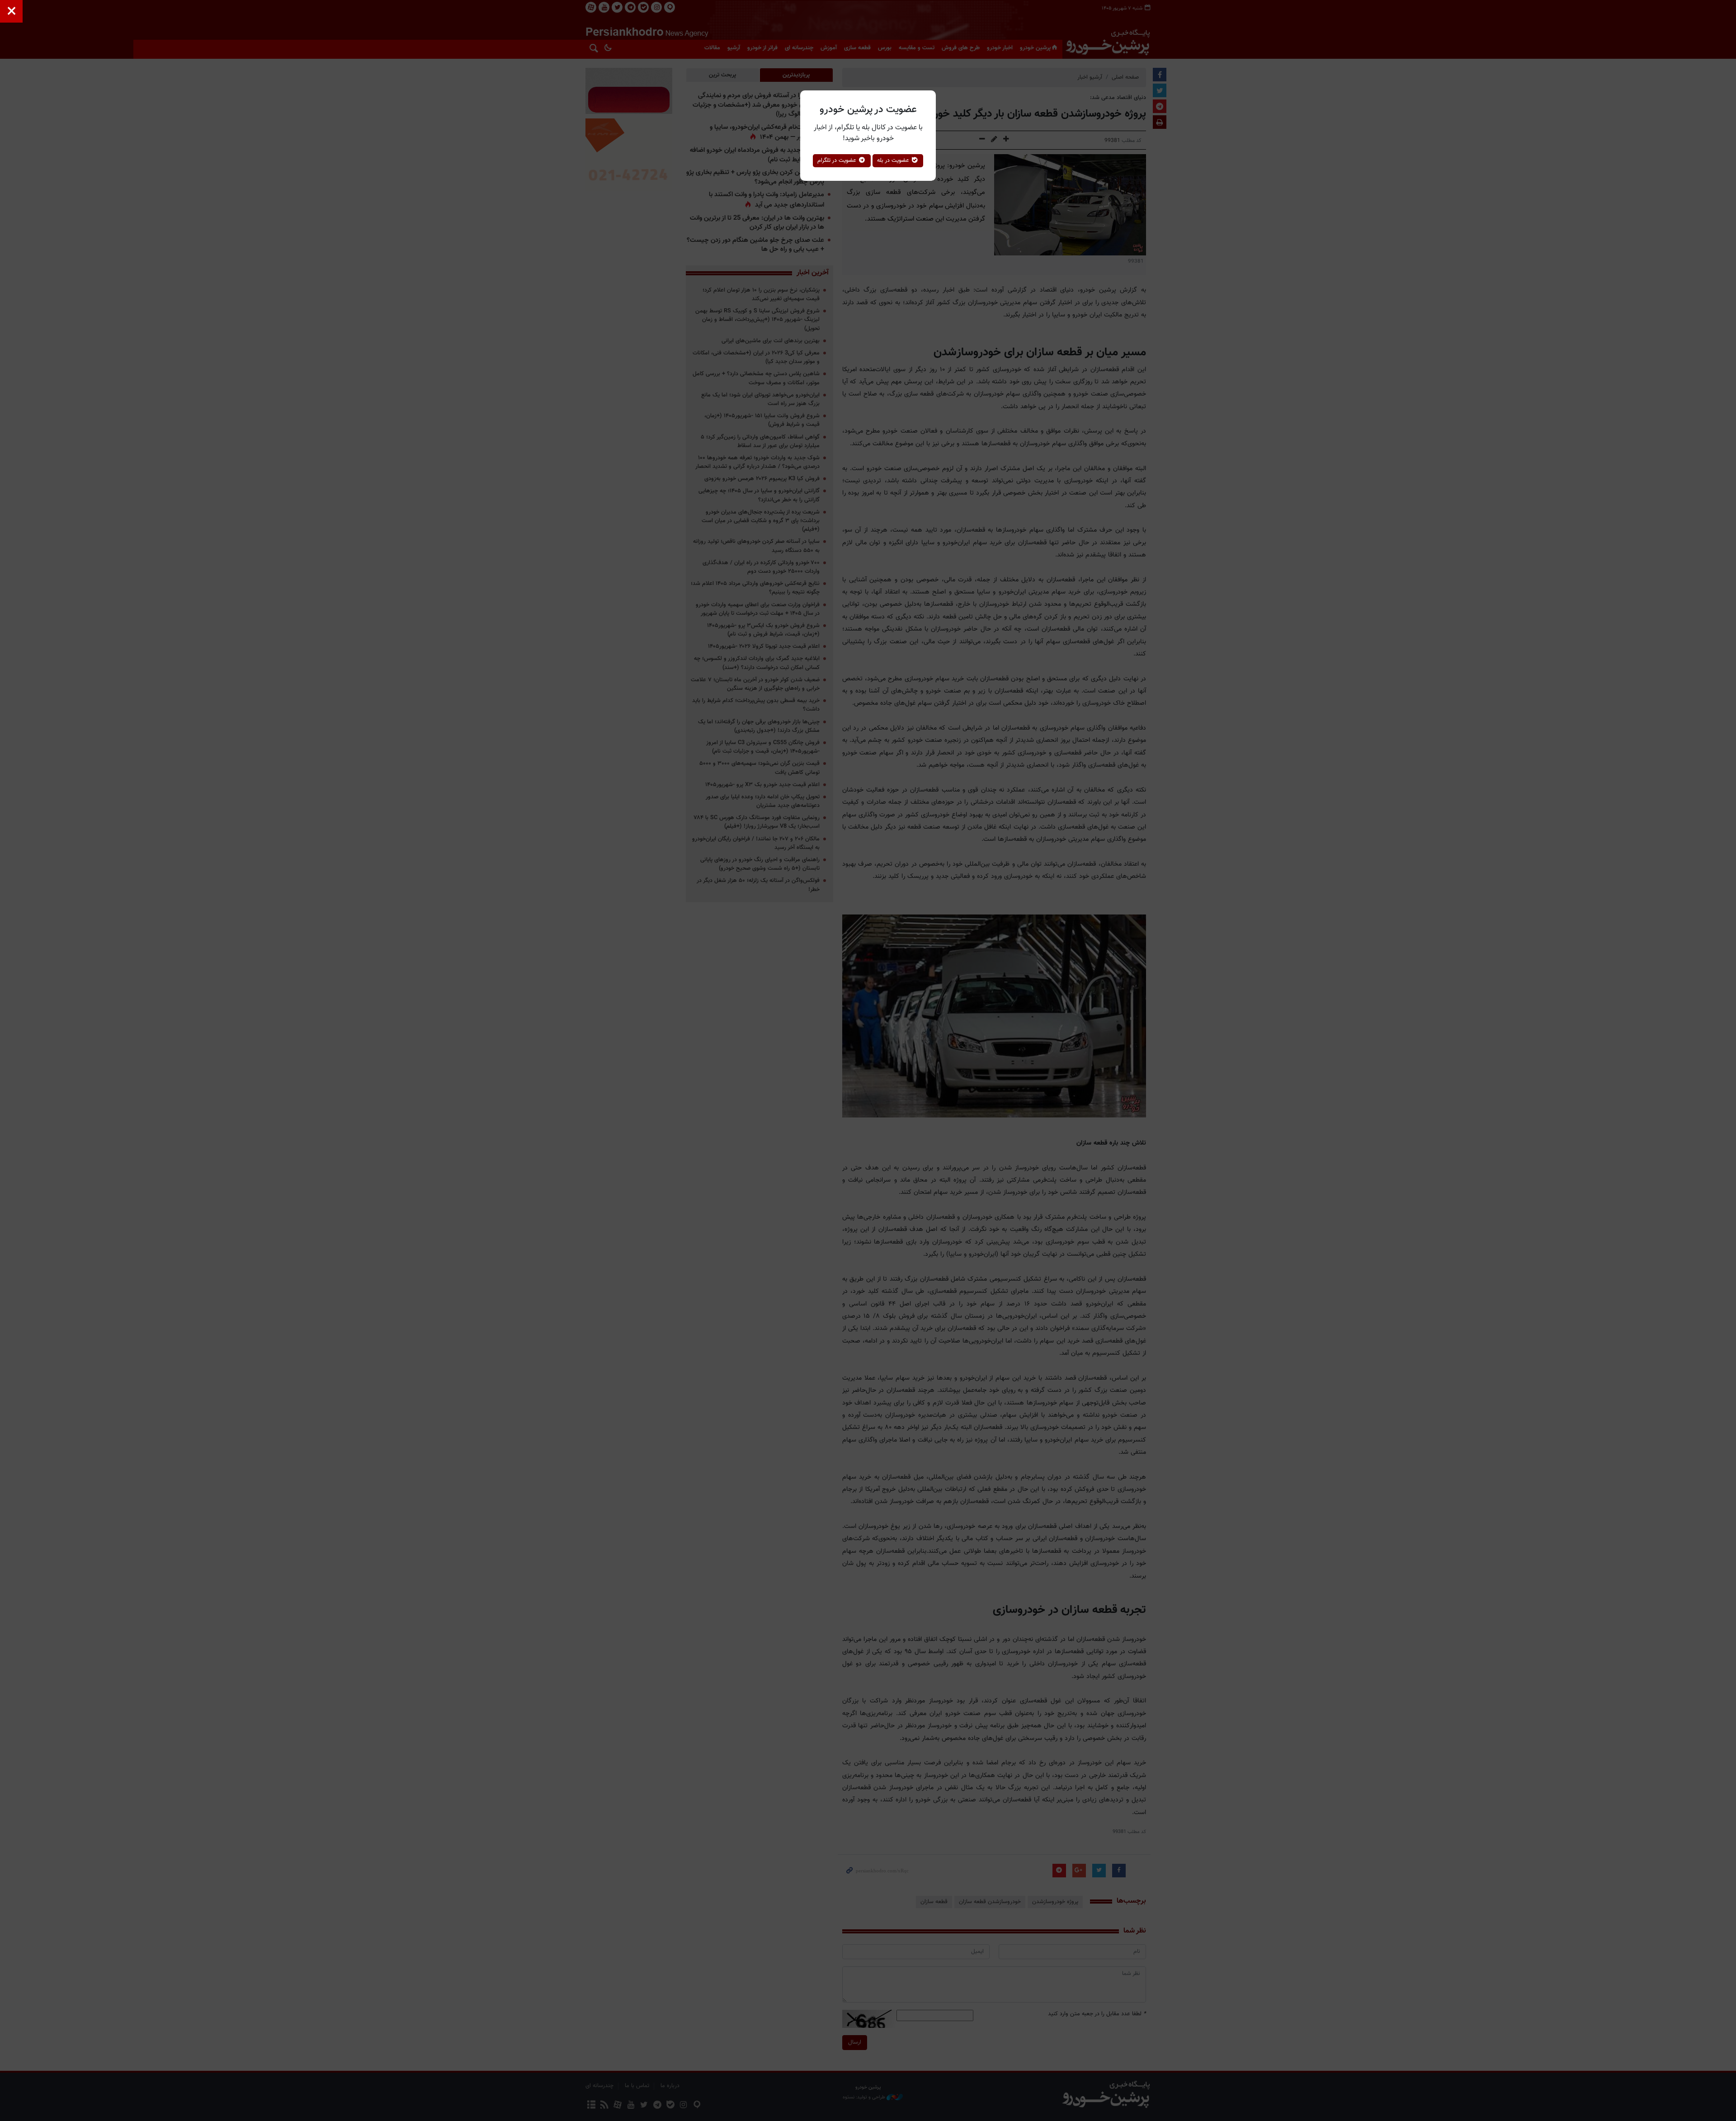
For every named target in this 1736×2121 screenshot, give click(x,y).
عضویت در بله (894, 160)
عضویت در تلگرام (838, 160)
